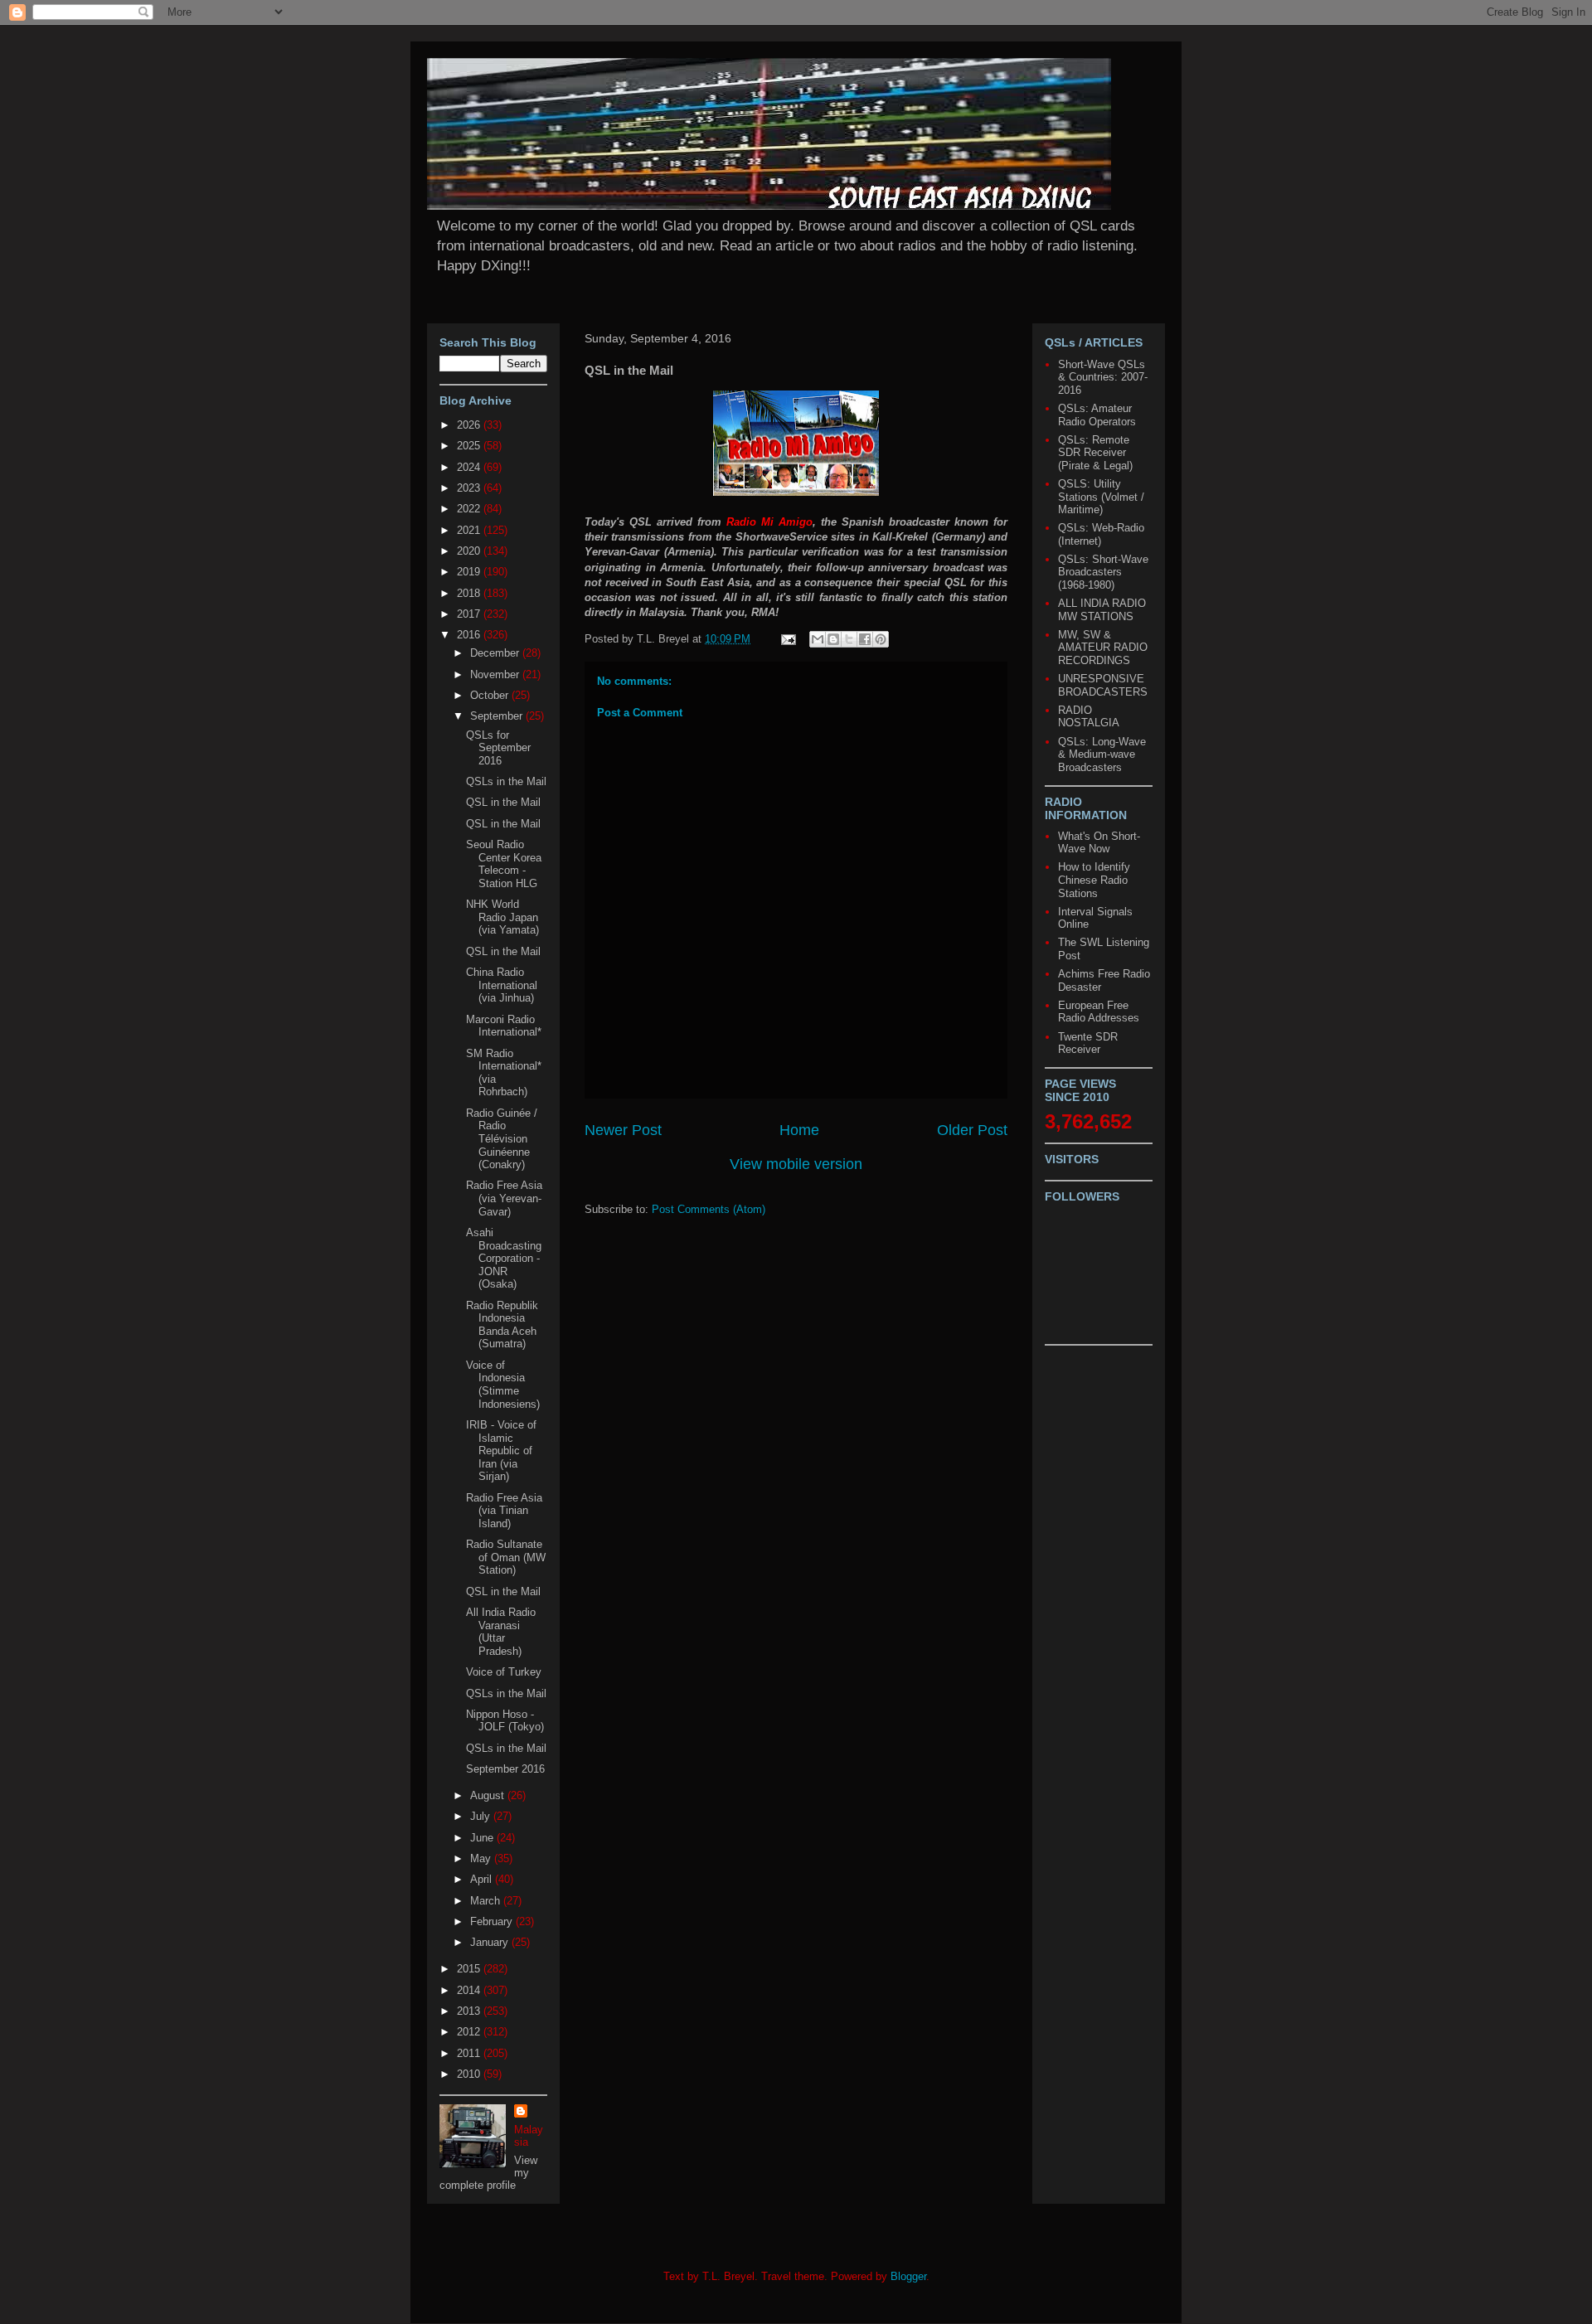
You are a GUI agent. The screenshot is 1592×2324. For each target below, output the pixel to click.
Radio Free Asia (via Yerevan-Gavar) (504, 1198)
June (483, 1838)
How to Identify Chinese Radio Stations (1094, 880)
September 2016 (505, 1769)
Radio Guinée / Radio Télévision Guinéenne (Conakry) (502, 1139)
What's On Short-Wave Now (1099, 843)
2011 (470, 2053)
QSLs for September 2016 (498, 748)
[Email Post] (787, 639)
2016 (470, 635)
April (483, 1879)
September (498, 716)
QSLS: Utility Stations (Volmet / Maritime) (1101, 497)
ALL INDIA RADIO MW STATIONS (1102, 610)
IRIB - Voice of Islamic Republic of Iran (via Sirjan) (501, 1451)
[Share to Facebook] (865, 639)
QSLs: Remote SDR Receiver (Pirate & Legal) (1095, 453)
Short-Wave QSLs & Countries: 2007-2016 (1103, 377)
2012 (470, 2032)
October (491, 695)
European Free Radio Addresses (1099, 1012)
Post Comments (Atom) (709, 1209)
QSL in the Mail (503, 802)
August (489, 1795)
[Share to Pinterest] (881, 639)
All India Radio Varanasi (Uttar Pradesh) (501, 1632)
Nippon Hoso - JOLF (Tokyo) (505, 1721)
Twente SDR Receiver (1088, 1043)
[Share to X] (849, 639)
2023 (470, 488)
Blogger (908, 2276)
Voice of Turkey (504, 1672)
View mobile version (796, 1164)
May (482, 1858)
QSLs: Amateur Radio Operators (1097, 415)
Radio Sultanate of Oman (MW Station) (506, 1557)
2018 (470, 593)
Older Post (972, 1130)
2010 (470, 2074)
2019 (470, 572)
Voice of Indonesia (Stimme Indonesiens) (503, 1385)
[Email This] (818, 639)
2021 (470, 530)
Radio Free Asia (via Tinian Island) (504, 1511)
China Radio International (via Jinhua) (502, 985)
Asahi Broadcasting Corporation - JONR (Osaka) (504, 1258)
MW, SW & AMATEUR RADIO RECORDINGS (1103, 648)
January (491, 1942)
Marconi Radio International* (504, 1026)
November (496, 674)
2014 (470, 1990)
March (487, 1901)
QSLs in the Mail (506, 781)
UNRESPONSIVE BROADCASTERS (1103, 685)
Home (799, 1130)
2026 (470, 425)
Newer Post (623, 1130)
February (493, 1921)
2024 (470, 467)
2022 (470, 509)
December (496, 653)
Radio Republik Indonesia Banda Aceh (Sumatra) (502, 1325)
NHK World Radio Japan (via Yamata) (502, 917)
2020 (470, 551)
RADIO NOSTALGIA (1089, 717)
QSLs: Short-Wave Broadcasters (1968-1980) (1103, 572)
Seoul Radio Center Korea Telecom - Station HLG (504, 864)
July (482, 1816)
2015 (470, 1969)
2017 (470, 614)
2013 (470, 2011)
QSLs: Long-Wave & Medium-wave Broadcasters (1102, 754)
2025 (470, 446)
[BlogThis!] (833, 639)
